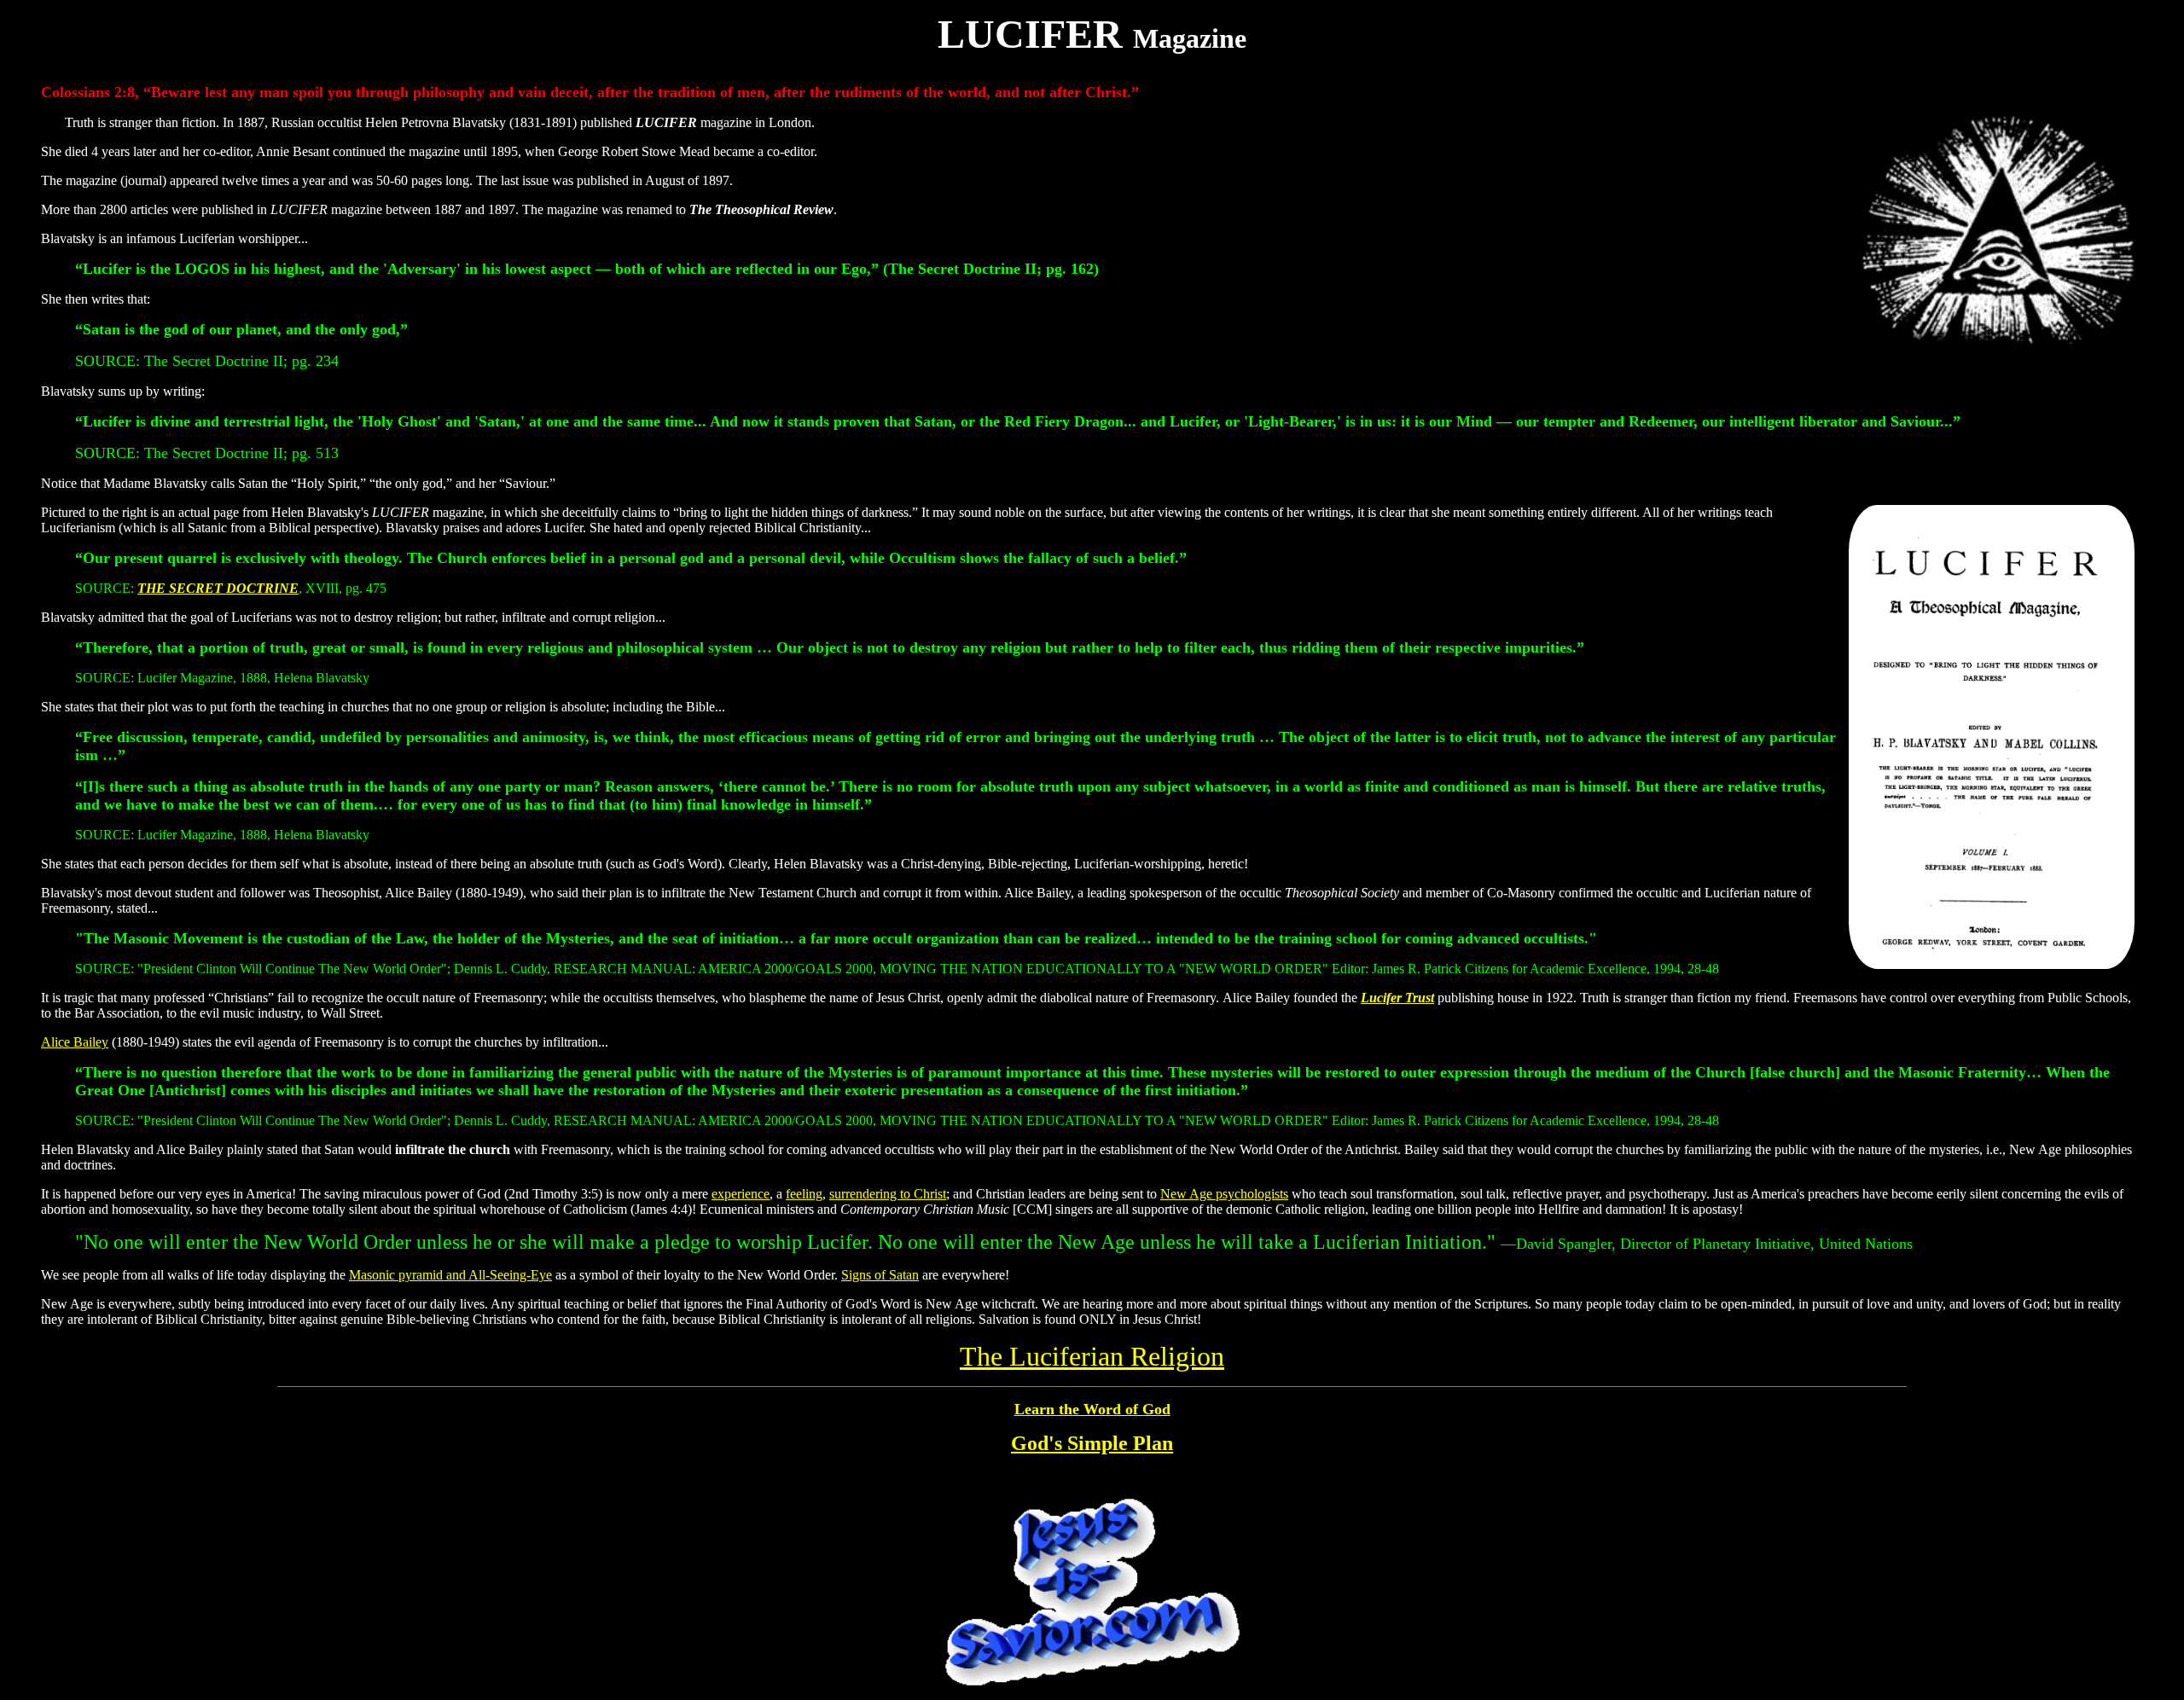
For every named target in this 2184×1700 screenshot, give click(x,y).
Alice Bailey (75, 1042)
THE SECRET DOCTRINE (218, 588)
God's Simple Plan (1092, 1443)
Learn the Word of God (1092, 1409)
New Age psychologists (1224, 1194)
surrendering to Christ (888, 1194)
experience (741, 1194)
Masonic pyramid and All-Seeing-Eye (450, 1275)
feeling (804, 1194)
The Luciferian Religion (1092, 1356)
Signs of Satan (880, 1275)
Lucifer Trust (1397, 998)
